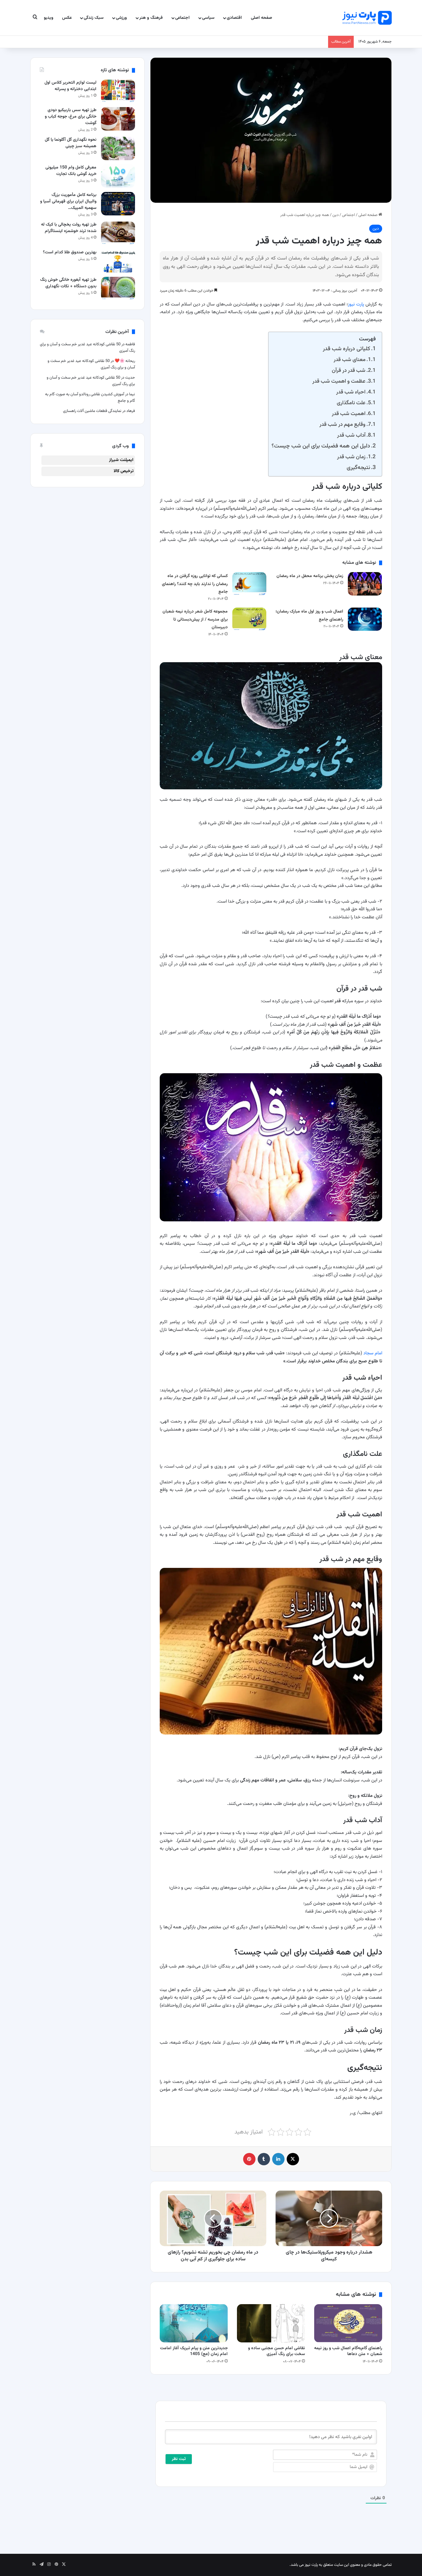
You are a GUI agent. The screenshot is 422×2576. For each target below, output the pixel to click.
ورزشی (121, 18)
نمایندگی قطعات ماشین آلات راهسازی (92, 411)
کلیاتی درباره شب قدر (346, 349)
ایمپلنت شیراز (121, 460)
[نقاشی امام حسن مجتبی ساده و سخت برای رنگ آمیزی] (271, 2323)
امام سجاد (373, 1353)
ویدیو (49, 18)
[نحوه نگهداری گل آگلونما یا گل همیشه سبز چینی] (118, 148)
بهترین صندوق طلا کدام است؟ (70, 252)
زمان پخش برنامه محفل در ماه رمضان (310, 576)
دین (335, 215)
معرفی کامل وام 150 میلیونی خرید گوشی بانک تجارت (71, 171)
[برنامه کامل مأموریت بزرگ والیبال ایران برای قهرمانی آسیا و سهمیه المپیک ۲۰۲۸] (118, 204)
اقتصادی (234, 18)
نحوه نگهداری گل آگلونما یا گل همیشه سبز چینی (71, 143)
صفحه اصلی (262, 18)
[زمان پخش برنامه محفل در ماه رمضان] (365, 584)
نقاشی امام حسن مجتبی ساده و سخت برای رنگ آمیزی (276, 2351)
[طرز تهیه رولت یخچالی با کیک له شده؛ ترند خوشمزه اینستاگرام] (118, 233)
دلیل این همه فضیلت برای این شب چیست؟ (321, 446)
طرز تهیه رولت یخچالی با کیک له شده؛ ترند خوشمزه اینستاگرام (69, 228)
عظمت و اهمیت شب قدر (339, 381)
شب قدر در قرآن (349, 370)
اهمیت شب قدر (349, 414)
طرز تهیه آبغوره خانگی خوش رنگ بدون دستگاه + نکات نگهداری (68, 283)
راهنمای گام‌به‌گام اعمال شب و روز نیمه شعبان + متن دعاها (348, 2351)
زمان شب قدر (351, 457)
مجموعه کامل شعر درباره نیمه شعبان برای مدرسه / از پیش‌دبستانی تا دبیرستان (195, 619)
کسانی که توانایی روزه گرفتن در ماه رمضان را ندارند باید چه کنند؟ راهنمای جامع (195, 584)
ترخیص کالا (124, 471)
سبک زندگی (94, 18)
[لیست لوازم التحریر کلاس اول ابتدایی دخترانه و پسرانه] (118, 91)
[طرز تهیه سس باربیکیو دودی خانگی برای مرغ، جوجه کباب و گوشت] (118, 119)
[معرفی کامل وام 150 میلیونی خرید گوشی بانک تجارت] (118, 176)
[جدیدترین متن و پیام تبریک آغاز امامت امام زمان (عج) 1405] (194, 2323)
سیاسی (208, 18)
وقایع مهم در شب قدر (342, 424)
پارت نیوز (356, 304)
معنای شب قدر (350, 360)
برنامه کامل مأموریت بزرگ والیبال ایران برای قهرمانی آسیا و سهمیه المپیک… (68, 202)
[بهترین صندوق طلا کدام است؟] (118, 261)
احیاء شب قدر (351, 392)
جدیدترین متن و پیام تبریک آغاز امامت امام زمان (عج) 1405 (194, 2351)
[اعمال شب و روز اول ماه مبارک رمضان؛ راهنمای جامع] (365, 619)
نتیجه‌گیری (358, 468)
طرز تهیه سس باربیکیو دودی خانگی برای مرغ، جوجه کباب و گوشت (71, 117)
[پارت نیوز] (367, 18)
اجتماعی (182, 18)
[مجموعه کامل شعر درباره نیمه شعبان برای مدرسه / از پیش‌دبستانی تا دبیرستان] (249, 619)
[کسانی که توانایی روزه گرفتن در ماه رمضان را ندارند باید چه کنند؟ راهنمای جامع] (249, 584)
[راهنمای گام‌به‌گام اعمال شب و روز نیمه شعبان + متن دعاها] (348, 2323)
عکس (67, 18)
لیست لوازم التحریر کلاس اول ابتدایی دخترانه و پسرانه (70, 86)
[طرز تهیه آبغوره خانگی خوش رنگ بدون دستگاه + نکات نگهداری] (118, 288)
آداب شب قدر (351, 435)
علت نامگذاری (351, 403)
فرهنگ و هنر (151, 18)
